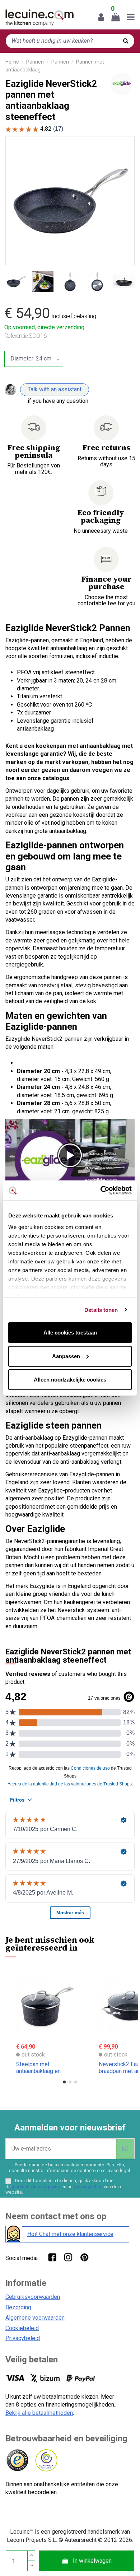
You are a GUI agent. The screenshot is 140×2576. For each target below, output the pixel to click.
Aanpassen (66, 1356)
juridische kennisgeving (36, 2187)
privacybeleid (89, 2187)
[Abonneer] (125, 2149)
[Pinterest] (84, 2257)
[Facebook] (52, 2257)
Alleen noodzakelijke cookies (70, 1380)
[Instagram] (68, 2257)
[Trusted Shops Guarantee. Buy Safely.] (17, 2461)
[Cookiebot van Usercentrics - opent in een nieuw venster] (101, 1190)
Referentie (16, 336)
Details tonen (101, 1310)
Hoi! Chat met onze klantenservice (70, 2234)
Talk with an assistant (55, 389)
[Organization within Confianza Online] (46, 2461)
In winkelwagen (92, 2561)
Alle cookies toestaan (70, 1333)
